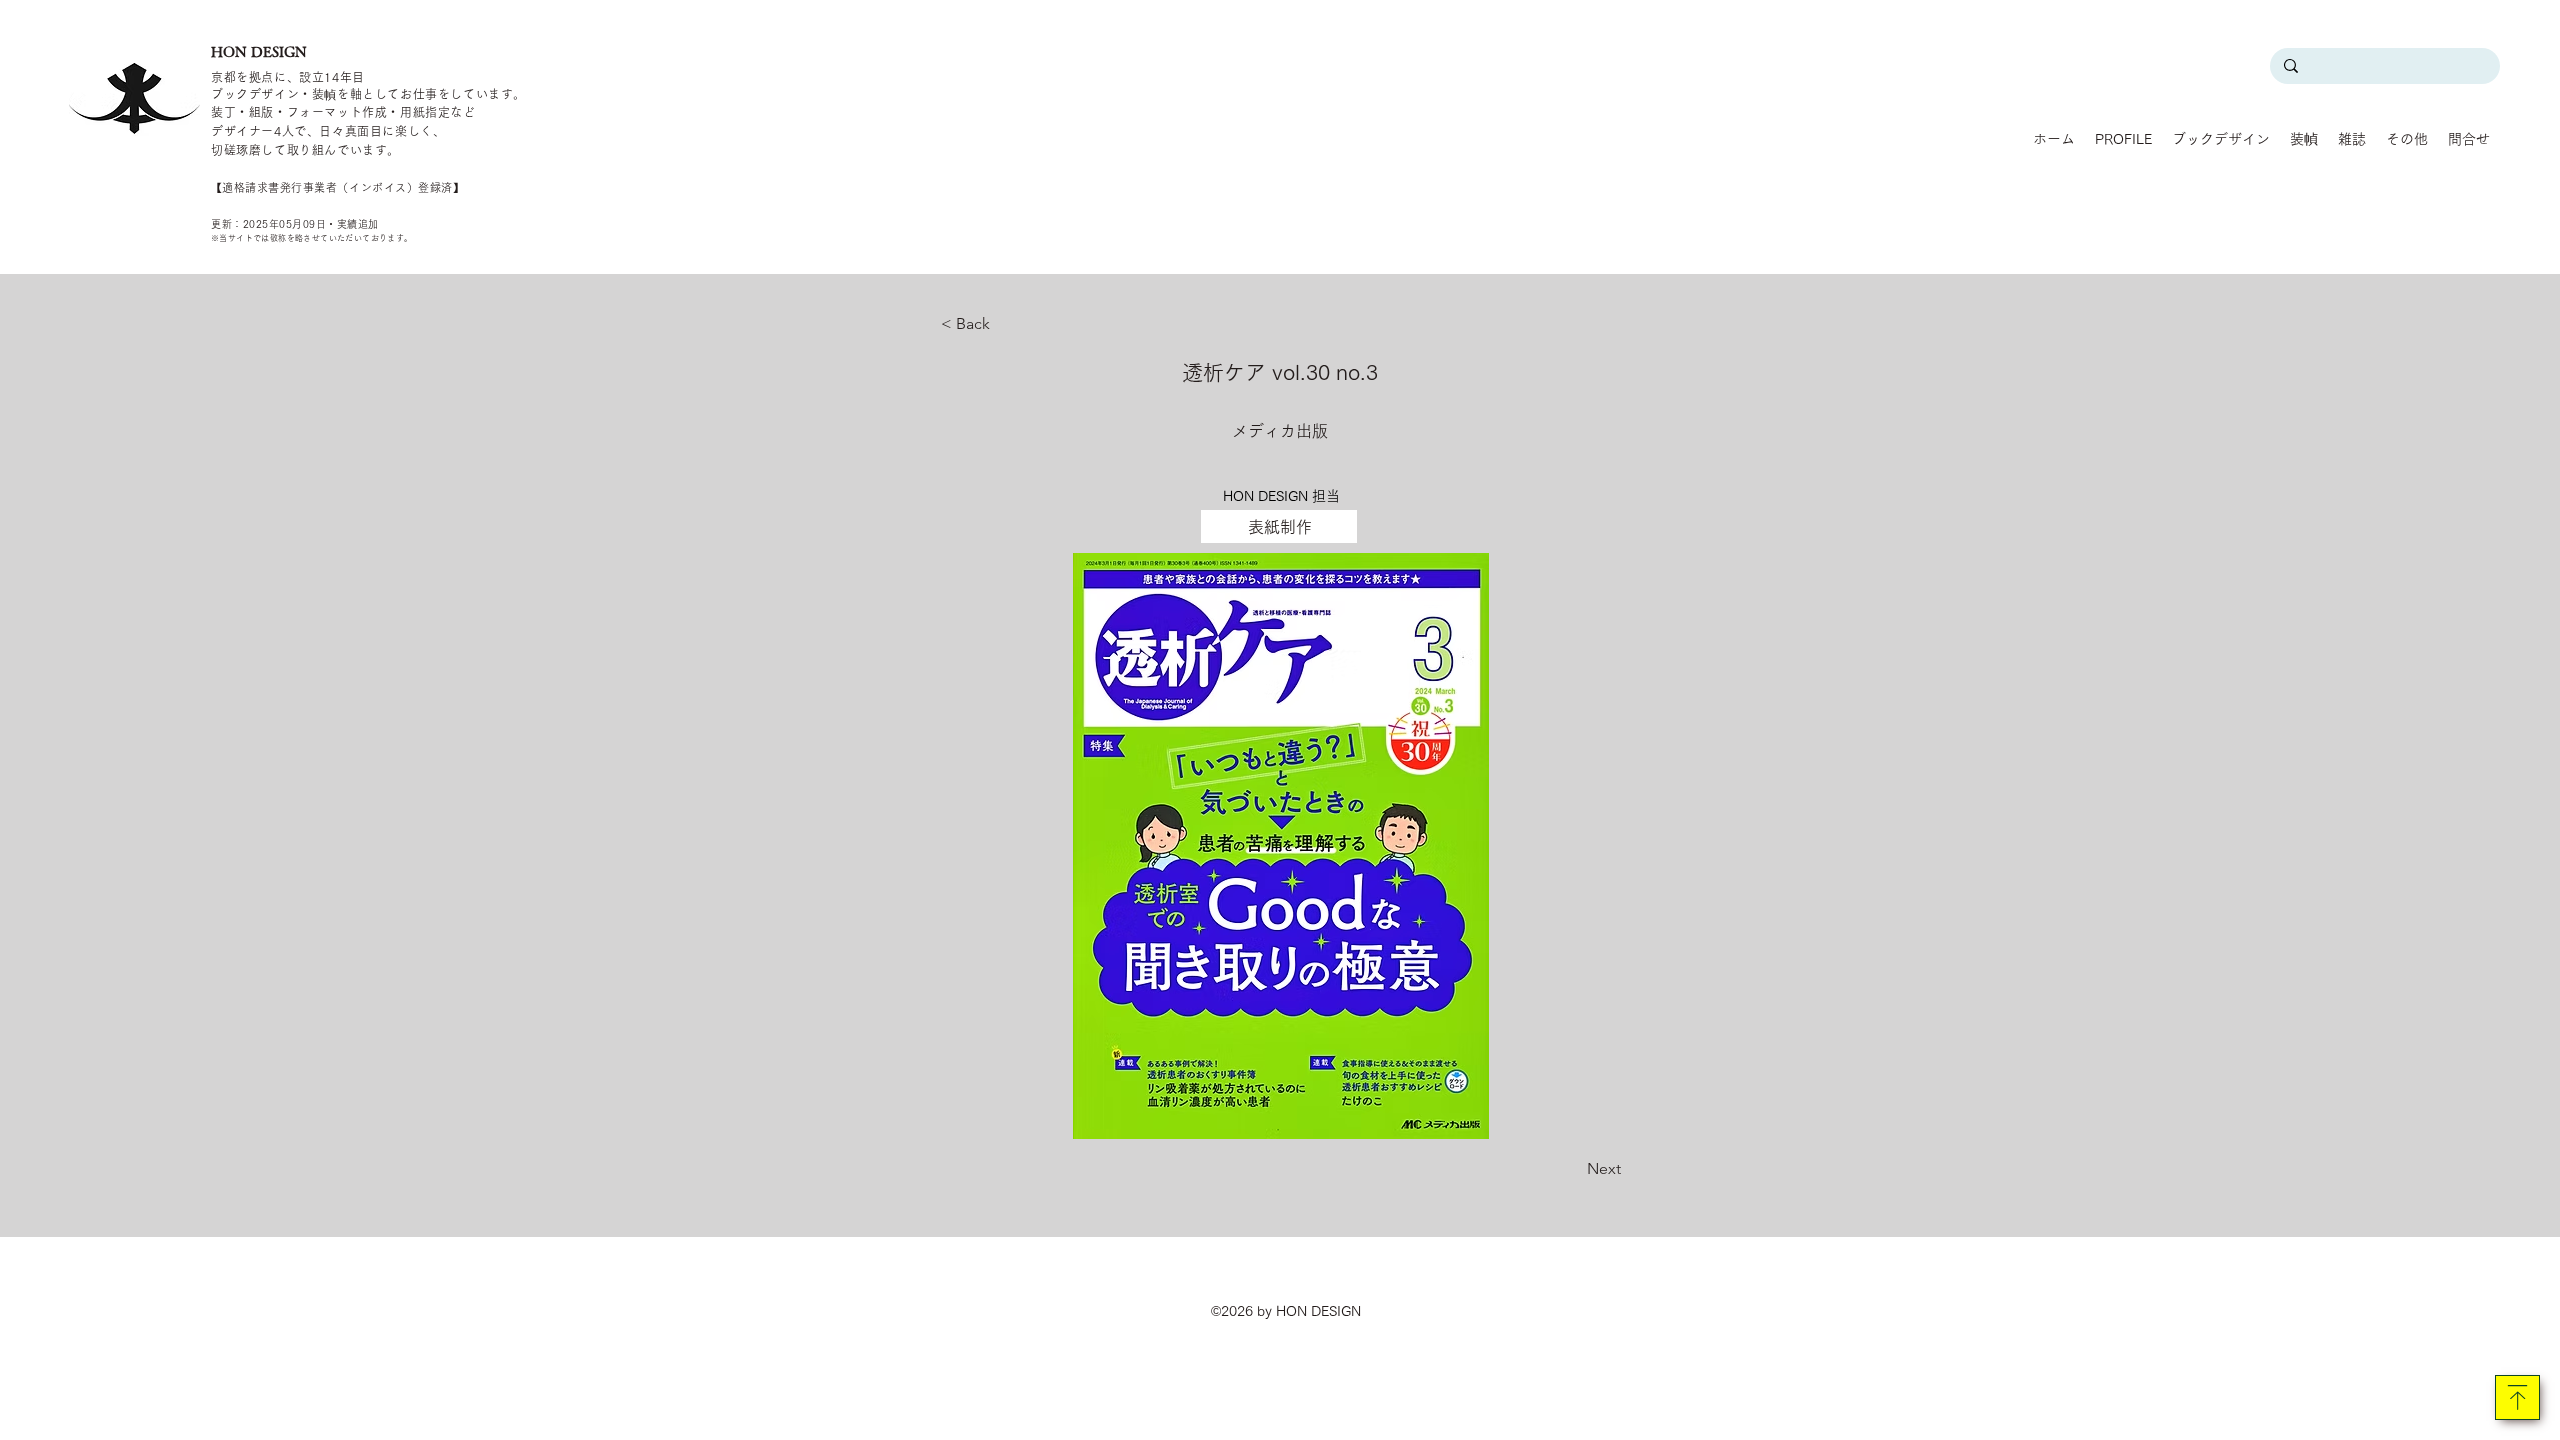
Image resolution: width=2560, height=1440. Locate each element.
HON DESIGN (259, 52)
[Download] (2517, 1397)
